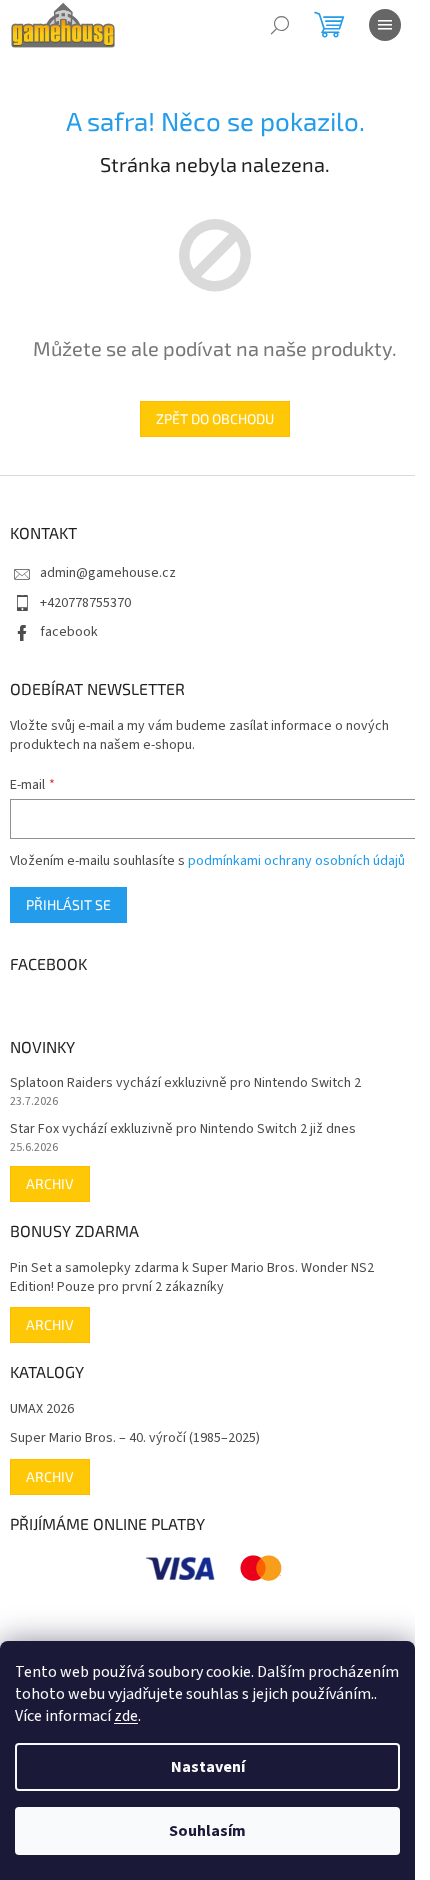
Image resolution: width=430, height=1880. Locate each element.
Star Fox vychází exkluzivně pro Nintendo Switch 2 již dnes (183, 1129)
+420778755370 (85, 603)
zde (126, 1716)
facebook (69, 632)
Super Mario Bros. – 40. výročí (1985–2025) (135, 1438)
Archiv (50, 1183)
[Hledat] (280, 25)
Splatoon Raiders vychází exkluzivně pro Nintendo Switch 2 (185, 1083)
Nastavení (208, 1767)
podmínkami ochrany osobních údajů (296, 861)
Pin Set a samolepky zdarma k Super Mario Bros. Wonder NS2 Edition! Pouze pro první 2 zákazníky (192, 1278)
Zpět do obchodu (215, 418)
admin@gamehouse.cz (108, 573)
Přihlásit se (68, 904)
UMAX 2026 (42, 1409)
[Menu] (385, 25)
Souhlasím (207, 1831)
